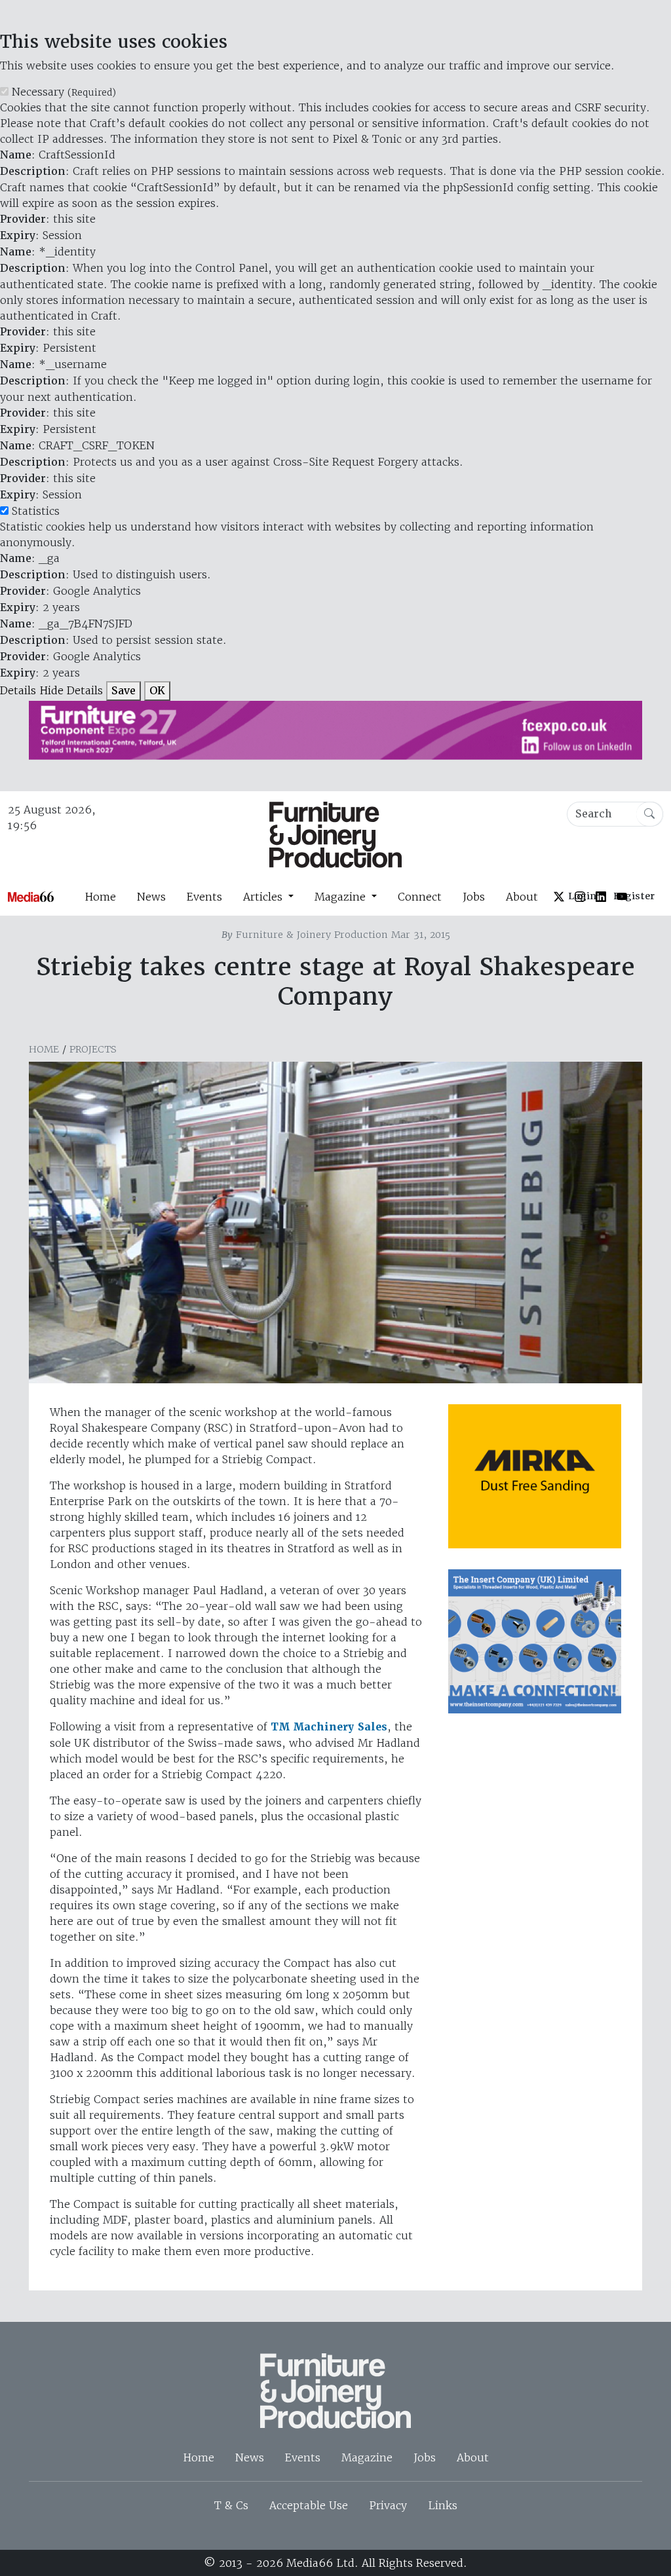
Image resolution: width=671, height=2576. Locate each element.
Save (124, 691)
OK (157, 691)
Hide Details (71, 690)
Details (18, 690)
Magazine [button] (342, 897)
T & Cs (231, 2505)
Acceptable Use (309, 2505)
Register (634, 896)
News (151, 897)
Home (100, 897)
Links (443, 2505)
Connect (420, 897)
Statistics (36, 511)
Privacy (388, 2505)
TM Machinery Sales (329, 1727)
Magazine (367, 2457)
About (522, 897)
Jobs (474, 897)
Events (204, 897)
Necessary (64, 92)
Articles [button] (264, 897)
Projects (93, 1049)
